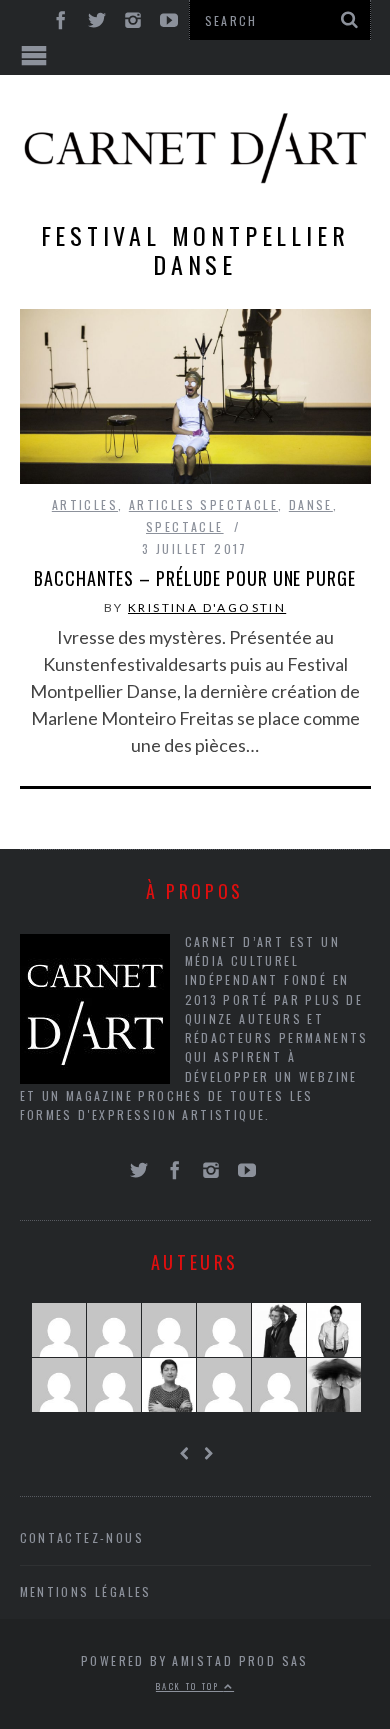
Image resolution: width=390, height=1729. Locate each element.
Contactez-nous (82, 1537)
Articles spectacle (203, 504)
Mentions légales (86, 1591)
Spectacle (185, 526)
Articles (85, 504)
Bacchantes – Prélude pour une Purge (195, 578)
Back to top (190, 1686)
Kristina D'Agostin (207, 607)
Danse (311, 504)
